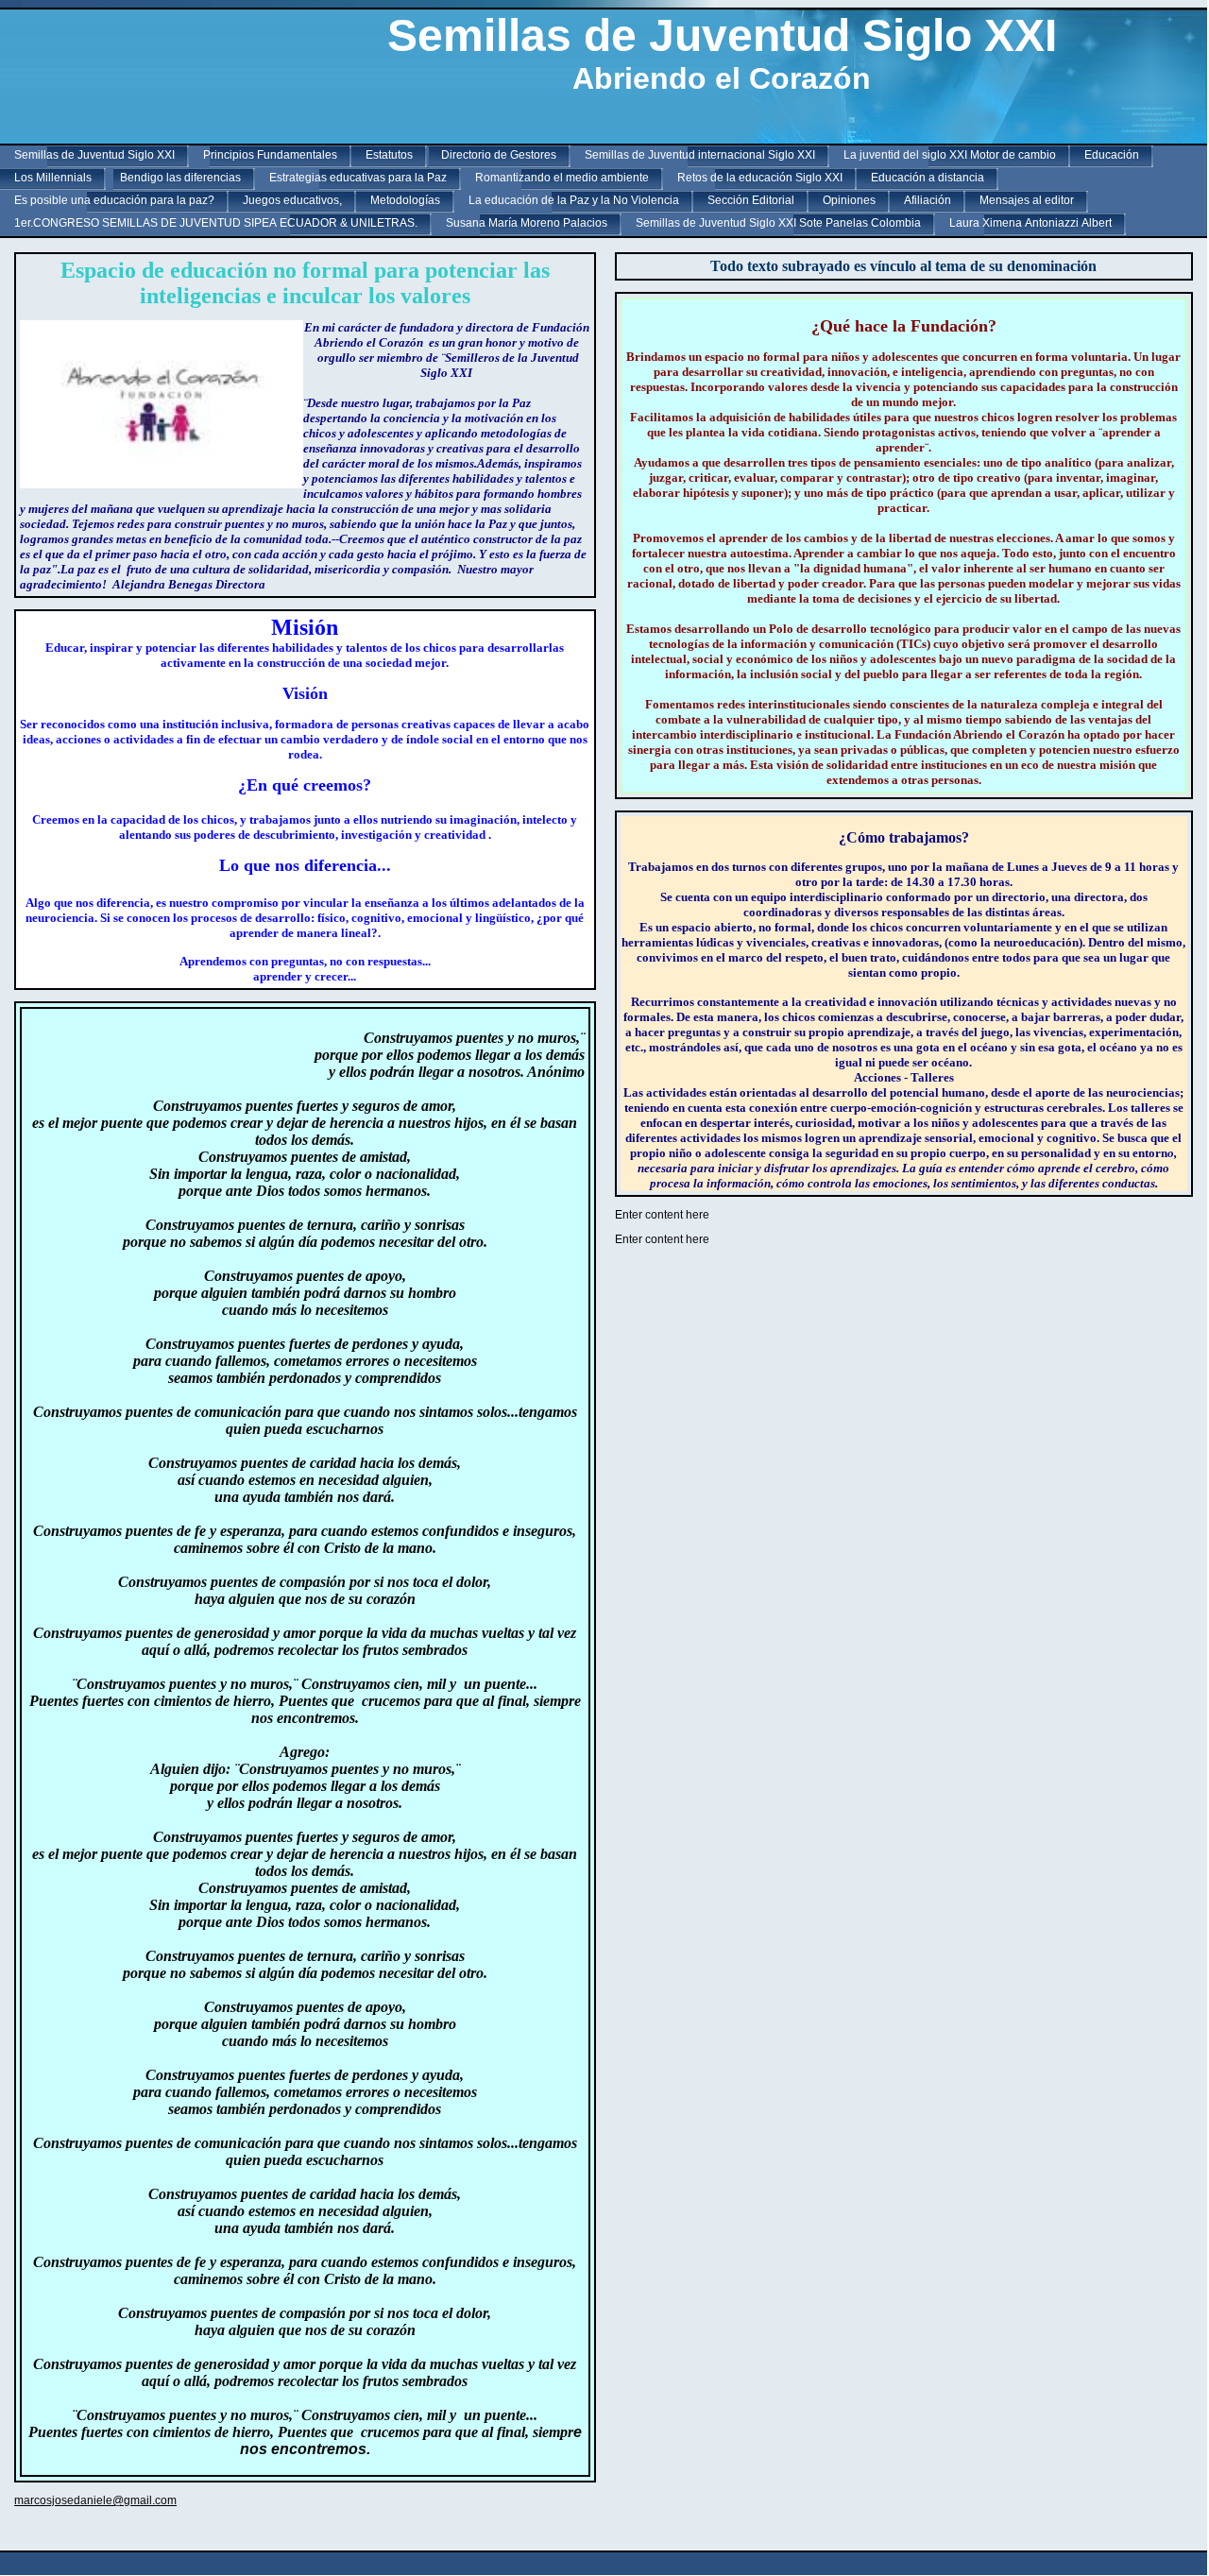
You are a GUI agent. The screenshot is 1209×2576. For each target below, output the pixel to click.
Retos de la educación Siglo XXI (760, 178)
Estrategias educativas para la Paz (358, 178)
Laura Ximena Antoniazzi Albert (1030, 223)
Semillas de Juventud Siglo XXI (94, 155)
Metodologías (405, 200)
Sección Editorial (751, 200)
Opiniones (849, 200)
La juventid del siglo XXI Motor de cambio (950, 155)
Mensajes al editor (1027, 200)
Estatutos (389, 155)
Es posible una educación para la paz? (114, 200)
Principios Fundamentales (270, 155)
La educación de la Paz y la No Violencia (574, 200)
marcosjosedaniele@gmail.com (95, 2500)
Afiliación (928, 200)
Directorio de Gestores (499, 155)
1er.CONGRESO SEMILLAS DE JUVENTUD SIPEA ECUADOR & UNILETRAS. (216, 223)
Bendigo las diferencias (180, 178)
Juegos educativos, (292, 200)
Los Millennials (53, 178)
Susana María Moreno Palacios (527, 223)
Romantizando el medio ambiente (562, 178)
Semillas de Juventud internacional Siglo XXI (700, 155)
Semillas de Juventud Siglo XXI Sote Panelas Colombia (778, 223)
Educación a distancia (928, 178)
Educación (1112, 155)
